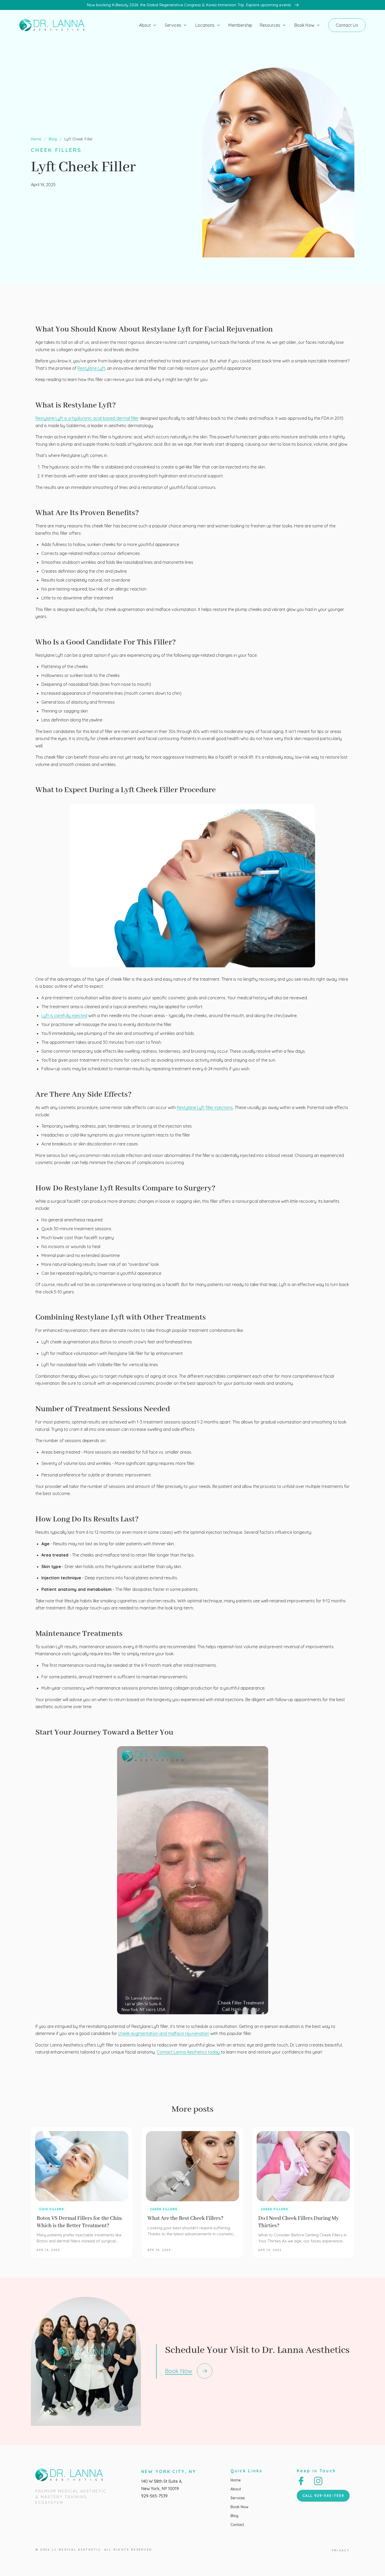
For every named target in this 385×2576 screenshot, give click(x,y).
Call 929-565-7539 (323, 2496)
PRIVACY (341, 2550)
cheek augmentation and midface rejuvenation (164, 2033)
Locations (205, 25)
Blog (53, 139)
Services (173, 25)
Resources (270, 25)
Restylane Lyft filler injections (205, 1107)
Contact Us (347, 25)
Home (36, 139)
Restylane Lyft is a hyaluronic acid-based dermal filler (87, 418)
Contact (237, 2525)
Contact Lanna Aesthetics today (188, 2052)
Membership (240, 25)
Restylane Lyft (91, 368)
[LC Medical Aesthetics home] (54, 25)
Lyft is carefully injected (64, 1016)
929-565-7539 (154, 2496)
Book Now (304, 25)
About (145, 25)
